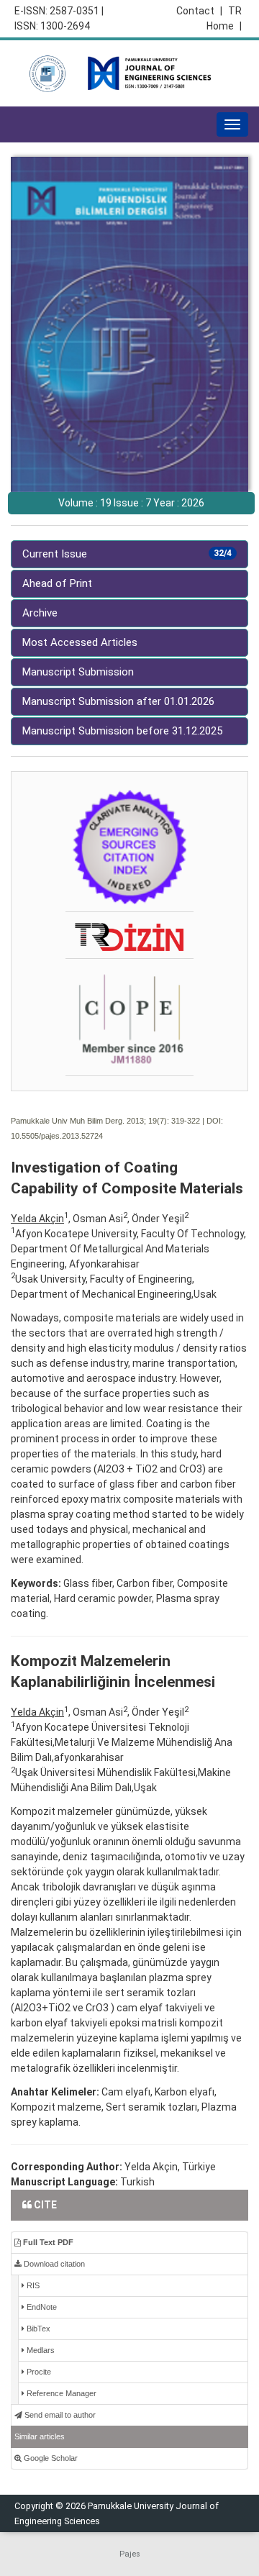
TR (235, 11)
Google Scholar (50, 2458)
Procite (38, 2372)
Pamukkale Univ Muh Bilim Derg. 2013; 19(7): (90, 1121)
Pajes (130, 2554)
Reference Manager (60, 2393)
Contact (199, 11)
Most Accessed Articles (80, 642)
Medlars (40, 2350)
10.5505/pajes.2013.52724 (57, 1136)
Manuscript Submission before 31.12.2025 (122, 731)
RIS (32, 2285)
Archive (40, 613)
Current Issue (127, 554)
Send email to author (59, 2415)
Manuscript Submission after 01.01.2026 (118, 701)
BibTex (37, 2329)
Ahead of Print (57, 583)
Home (224, 26)
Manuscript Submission (78, 672)
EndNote (41, 2307)
